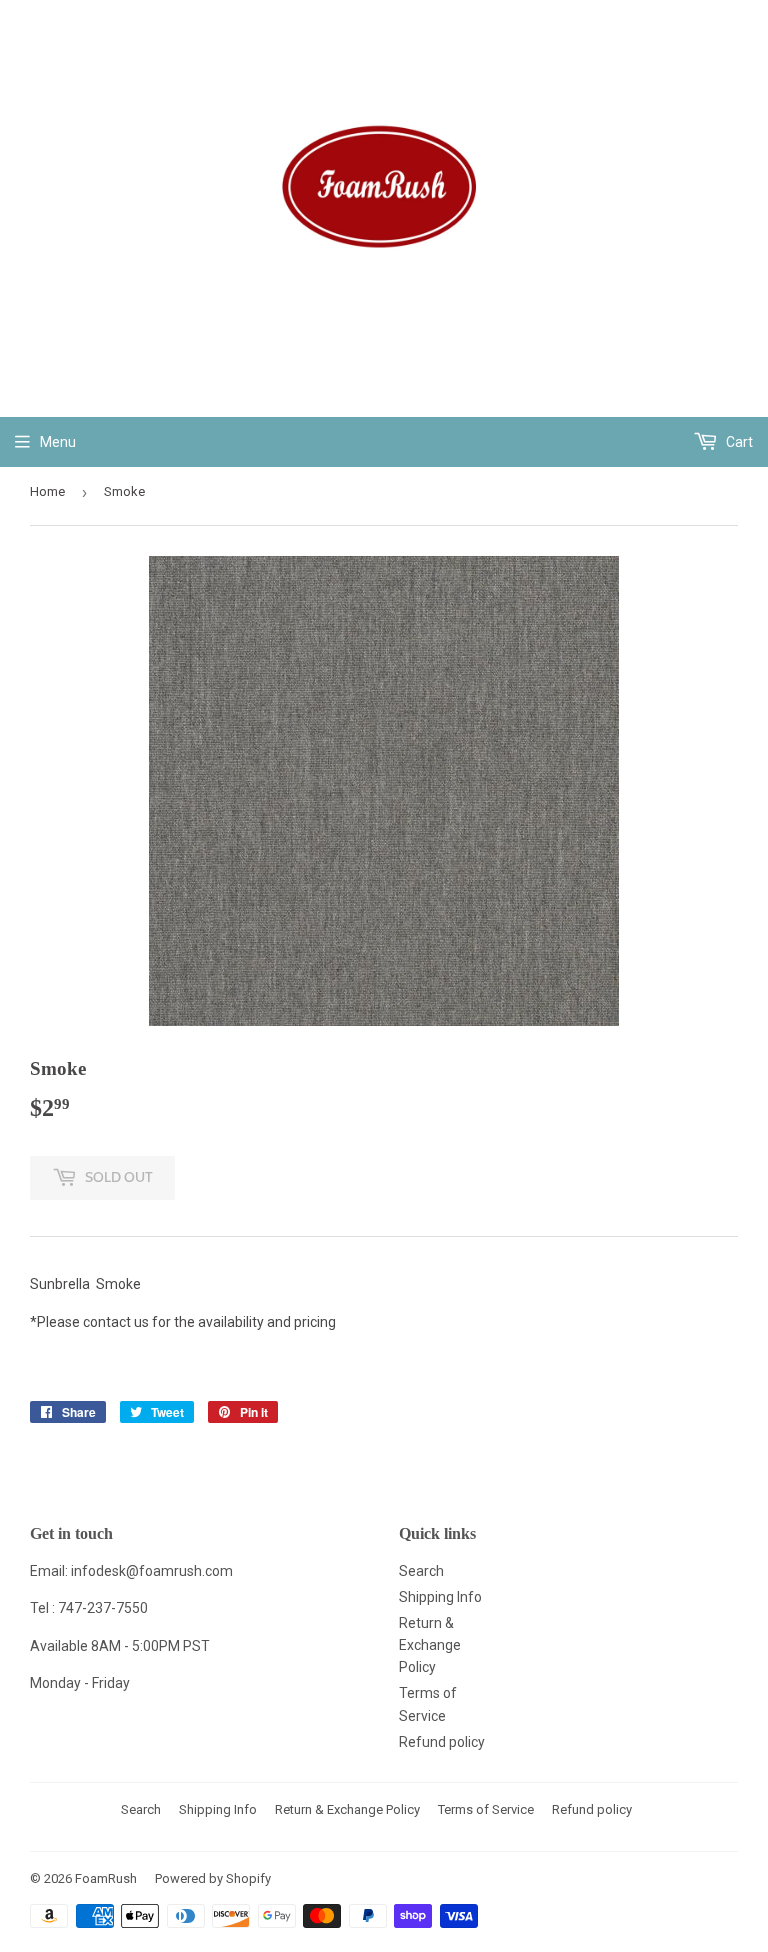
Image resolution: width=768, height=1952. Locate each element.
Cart (738, 442)
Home (47, 491)
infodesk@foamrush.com (152, 1571)
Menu (58, 442)
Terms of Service (486, 1809)
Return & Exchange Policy (430, 1645)
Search (421, 1571)
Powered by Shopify (213, 1878)
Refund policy (442, 1742)
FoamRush (106, 1878)
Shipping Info (440, 1597)
